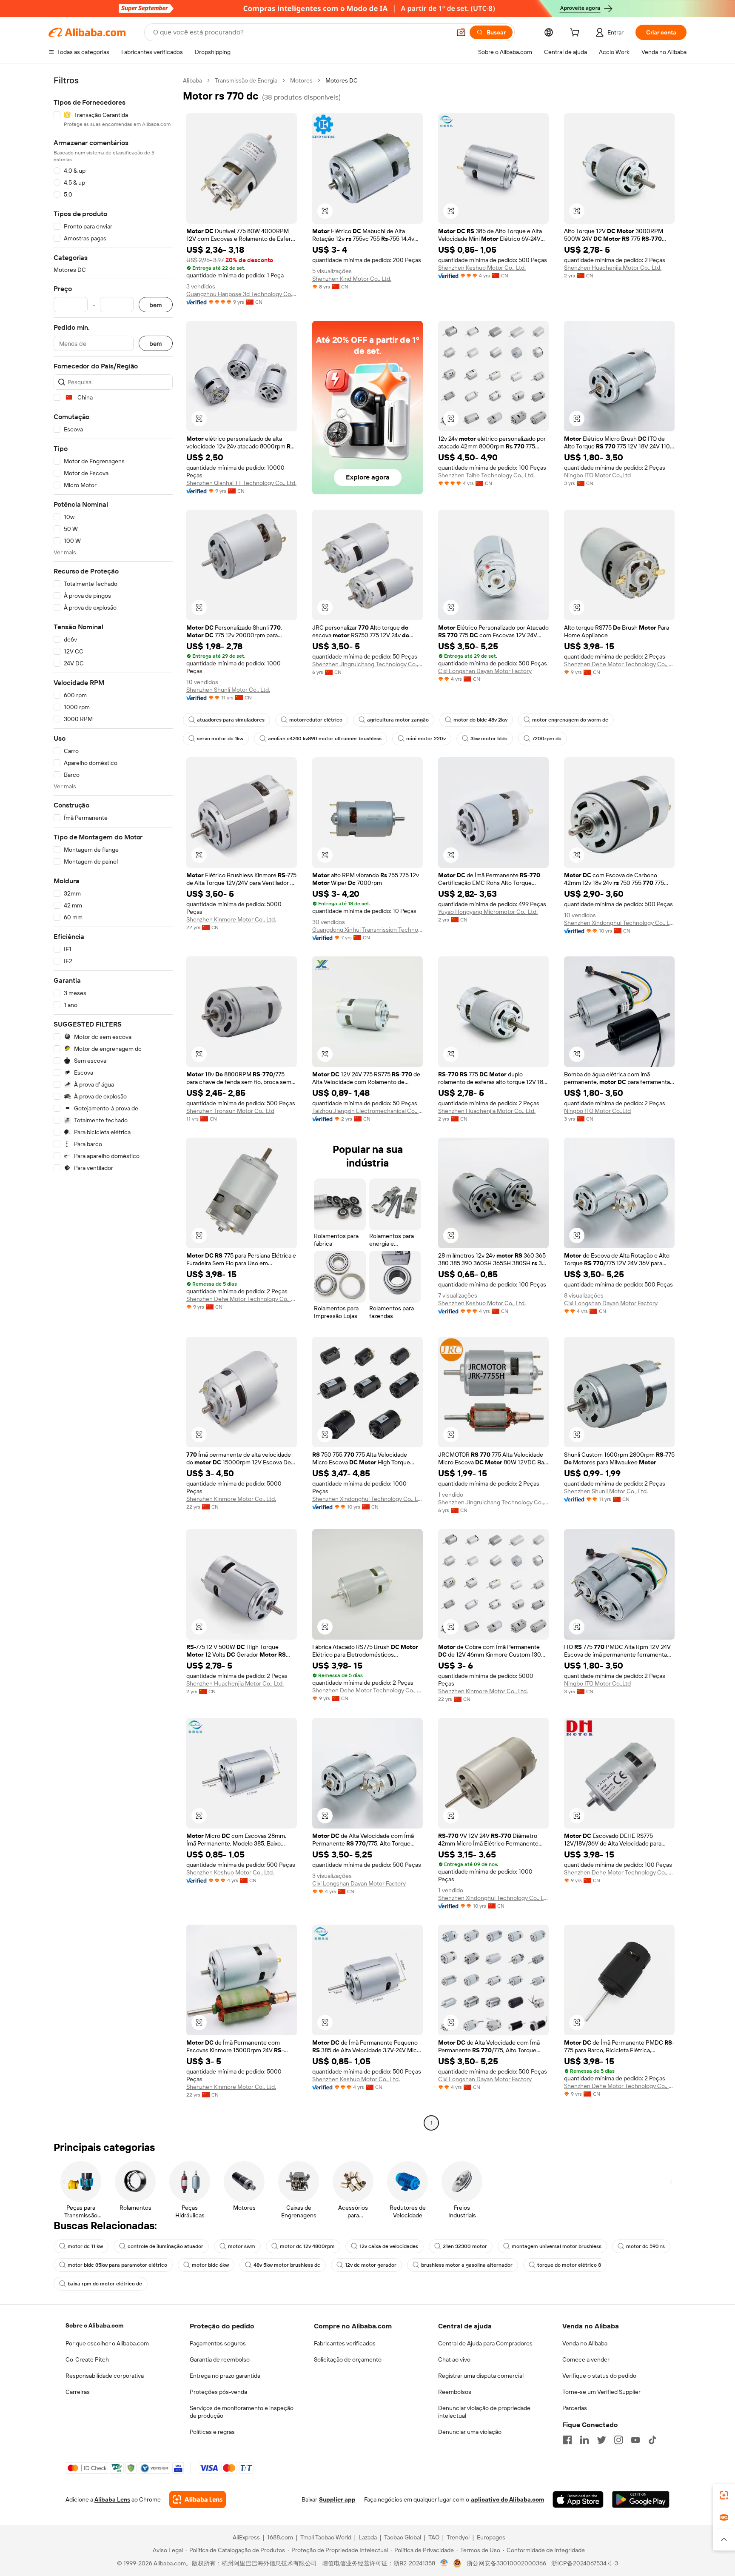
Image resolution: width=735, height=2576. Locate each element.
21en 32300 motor (465, 2246)
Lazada (368, 2537)
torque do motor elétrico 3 (569, 2265)
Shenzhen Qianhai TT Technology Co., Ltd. (241, 483)
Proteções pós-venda (218, 2392)
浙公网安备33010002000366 (506, 2563)
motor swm (242, 2246)
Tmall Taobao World (326, 2537)
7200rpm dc (547, 739)
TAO (434, 2537)
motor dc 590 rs (645, 2246)
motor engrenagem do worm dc (570, 720)
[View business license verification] (444, 2563)
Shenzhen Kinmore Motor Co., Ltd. (231, 919)
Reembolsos (455, 2392)
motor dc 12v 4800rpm (307, 2246)
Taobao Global (403, 2537)
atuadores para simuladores (231, 720)
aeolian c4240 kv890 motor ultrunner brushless (325, 739)
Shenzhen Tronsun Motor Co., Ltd (230, 1111)
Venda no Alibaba (585, 2343)
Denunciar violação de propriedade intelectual (484, 2412)
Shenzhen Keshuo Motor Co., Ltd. (482, 268)
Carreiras (78, 2392)
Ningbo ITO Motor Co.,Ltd (597, 475)
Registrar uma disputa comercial (481, 2376)
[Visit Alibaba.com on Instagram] (618, 2440)
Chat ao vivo (454, 2359)
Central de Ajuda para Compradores (485, 2343)
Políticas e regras (212, 2432)
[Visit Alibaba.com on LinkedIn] (584, 2440)
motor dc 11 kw (85, 2246)
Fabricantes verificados (345, 2343)
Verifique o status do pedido (599, 2376)
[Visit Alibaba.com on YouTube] (635, 2440)
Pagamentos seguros (218, 2343)
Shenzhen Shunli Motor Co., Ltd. (228, 690)
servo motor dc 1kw (220, 739)
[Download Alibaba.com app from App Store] (578, 2499)
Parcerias (575, 2408)
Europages (491, 2537)
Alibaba (192, 80)
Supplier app (337, 2499)
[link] (724, 2495)
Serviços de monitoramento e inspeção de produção (242, 2412)
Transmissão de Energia (246, 80)
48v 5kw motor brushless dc (287, 2265)
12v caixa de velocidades (389, 2246)
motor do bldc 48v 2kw (480, 720)
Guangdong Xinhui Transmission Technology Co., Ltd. (367, 930)
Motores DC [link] (342, 80)
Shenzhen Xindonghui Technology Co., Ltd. (619, 923)
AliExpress (246, 2537)
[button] (461, 32)
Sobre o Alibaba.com (94, 2325)
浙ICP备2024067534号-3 (585, 2563)
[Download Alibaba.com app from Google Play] (641, 2499)
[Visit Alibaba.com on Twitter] (601, 2440)
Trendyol (458, 2537)
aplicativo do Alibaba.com (507, 2499)
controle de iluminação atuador (165, 2246)
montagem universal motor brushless (557, 2246)
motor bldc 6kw (210, 2265)
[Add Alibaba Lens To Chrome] (198, 2499)
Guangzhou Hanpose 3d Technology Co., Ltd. (242, 294)
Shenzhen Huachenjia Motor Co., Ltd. (613, 268)
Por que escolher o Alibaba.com (107, 2343)
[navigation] (113, 1103)
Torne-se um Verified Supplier (601, 2392)
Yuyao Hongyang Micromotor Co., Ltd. (488, 912)
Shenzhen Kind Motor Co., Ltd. (352, 279)
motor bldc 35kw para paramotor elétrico (117, 2265)
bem (156, 305)
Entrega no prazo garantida (225, 2376)
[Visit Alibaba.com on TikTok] (652, 2440)
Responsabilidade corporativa (105, 2376)
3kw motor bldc (489, 739)
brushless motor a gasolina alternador (467, 2265)
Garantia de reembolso (220, 2359)
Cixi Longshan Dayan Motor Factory (485, 671)
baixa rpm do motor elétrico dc (105, 2284)
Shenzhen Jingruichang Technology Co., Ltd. (367, 664)
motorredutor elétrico (316, 720)
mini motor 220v (426, 739)
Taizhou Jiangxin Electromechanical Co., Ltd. (367, 1111)
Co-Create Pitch (87, 2359)
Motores (301, 80)
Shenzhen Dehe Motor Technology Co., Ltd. (619, 664)
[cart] (576, 34)
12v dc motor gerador (371, 2265)
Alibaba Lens (112, 2499)
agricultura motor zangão (398, 720)
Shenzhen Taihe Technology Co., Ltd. (486, 475)
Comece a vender (586, 2359)
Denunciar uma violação (470, 2432)
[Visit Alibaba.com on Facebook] (567, 2440)
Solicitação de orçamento (348, 2359)
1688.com (280, 2537)
